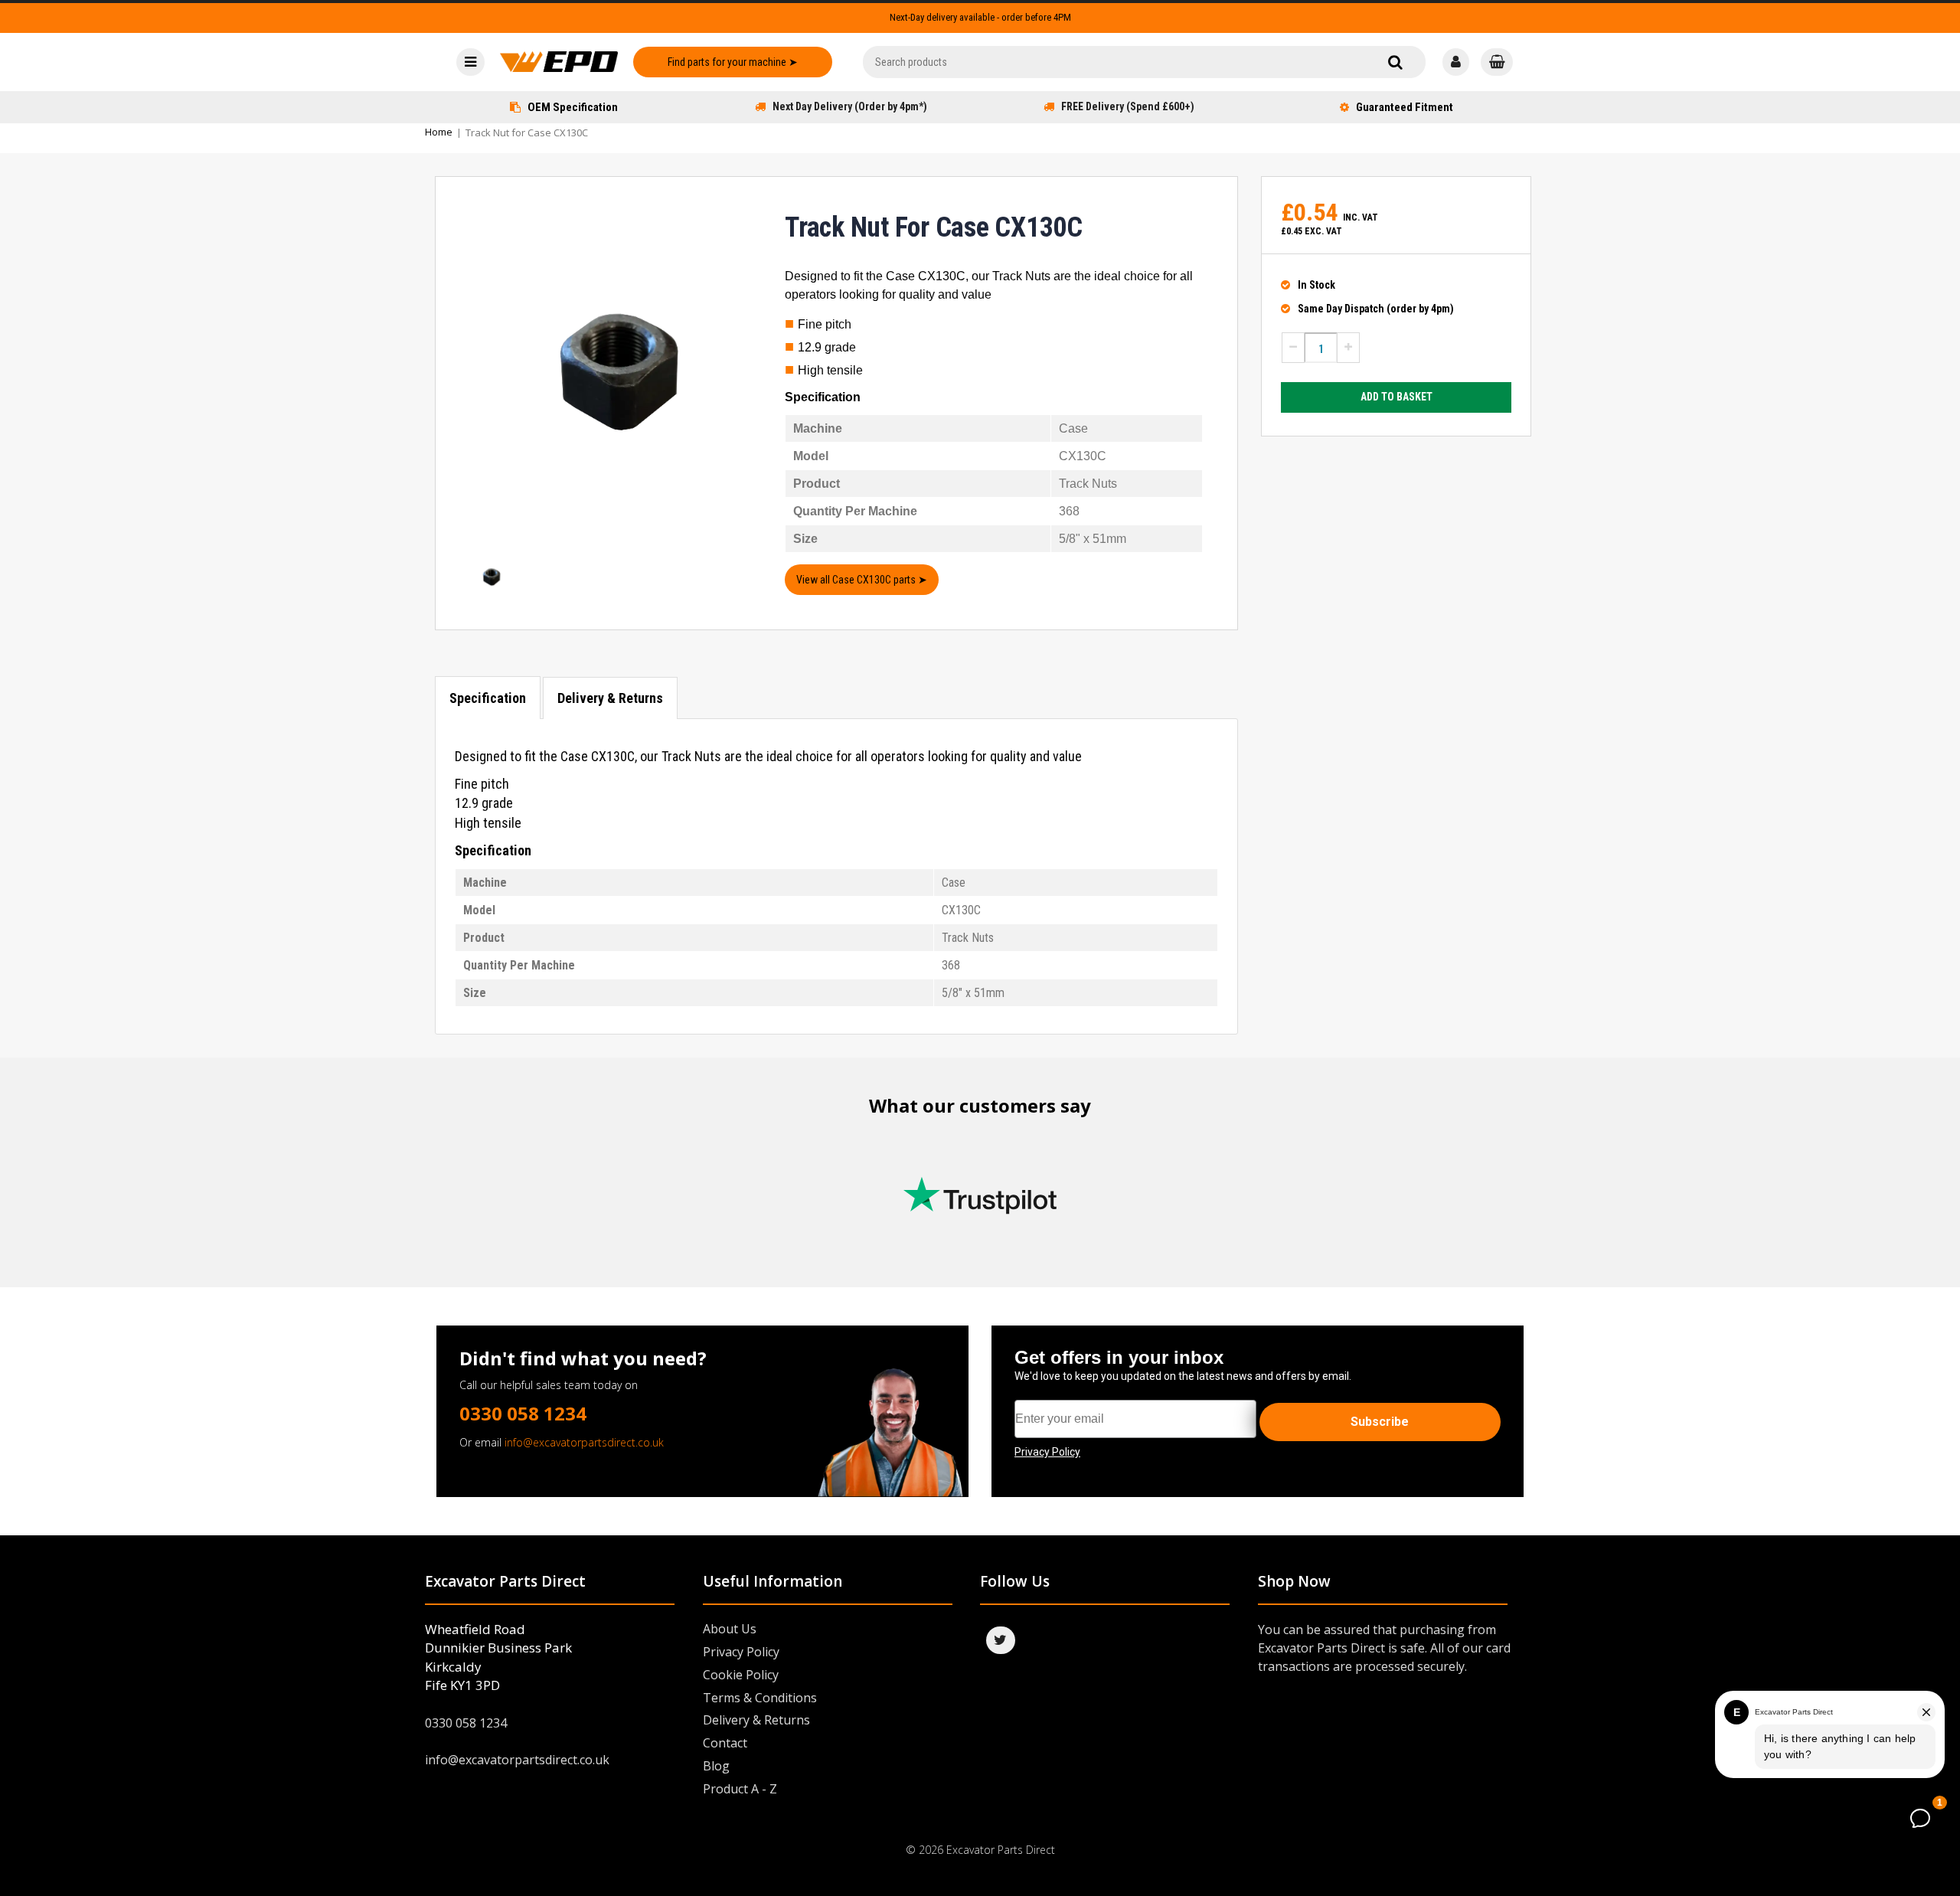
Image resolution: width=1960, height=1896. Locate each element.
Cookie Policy (741, 1675)
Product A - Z (740, 1789)
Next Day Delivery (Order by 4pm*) (850, 106)
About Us (730, 1629)
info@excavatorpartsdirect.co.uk (584, 1442)
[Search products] (1395, 62)
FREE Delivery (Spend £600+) (1128, 106)
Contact (725, 1743)
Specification (488, 698)
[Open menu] (470, 62)
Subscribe (1380, 1422)
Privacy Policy (741, 1652)
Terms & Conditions (760, 1698)
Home (439, 132)
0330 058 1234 (523, 1413)
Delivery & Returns (610, 698)
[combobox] (1144, 62)
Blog (716, 1766)
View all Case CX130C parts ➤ (862, 580)
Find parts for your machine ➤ (733, 62)
